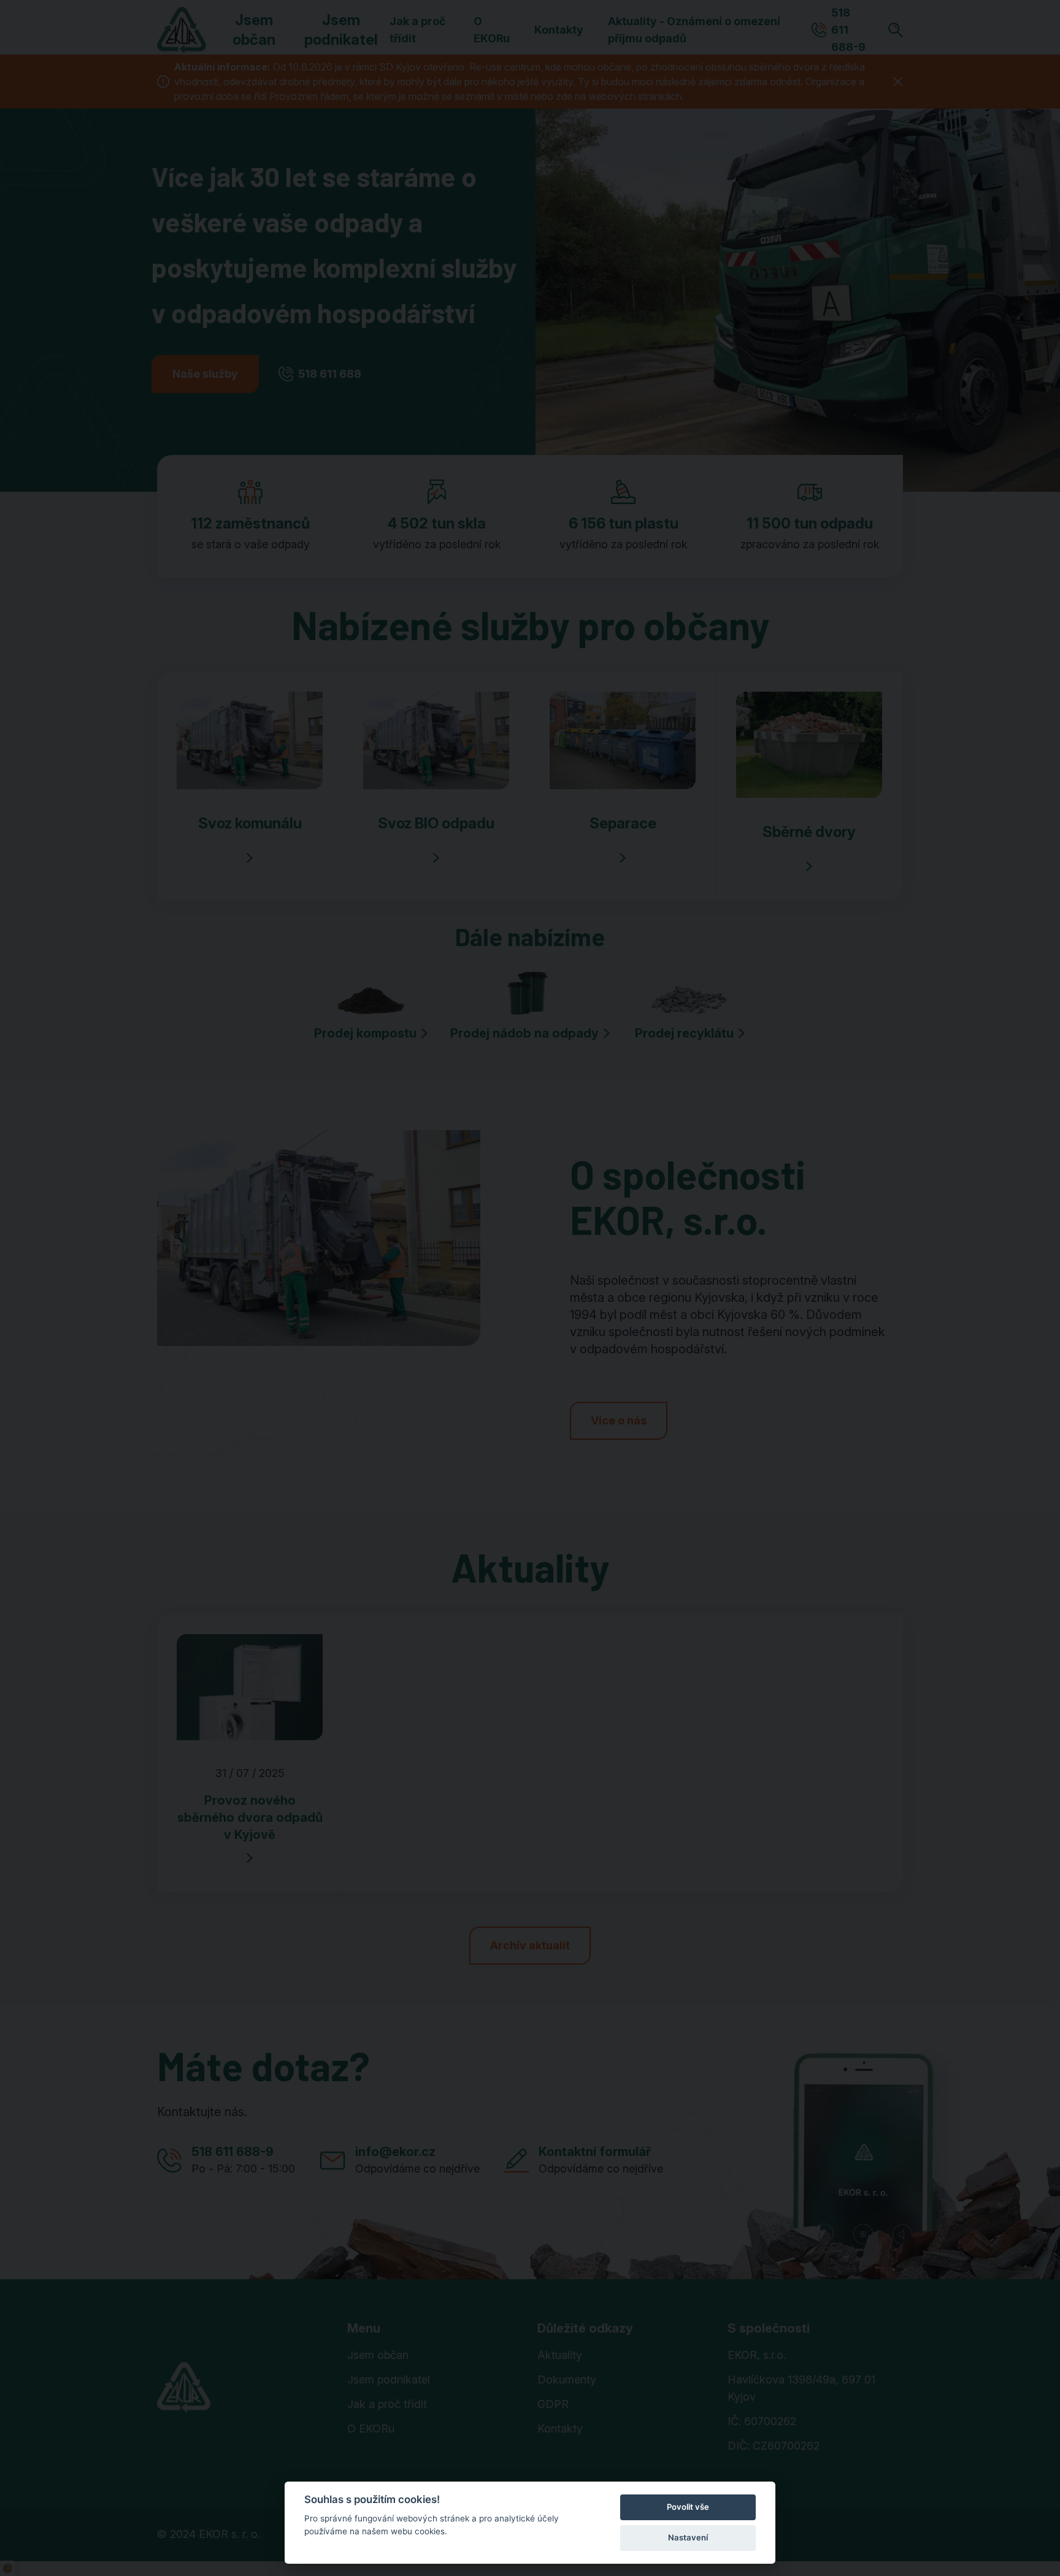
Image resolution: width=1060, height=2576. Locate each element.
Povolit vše (688, 2507)
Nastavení (688, 2537)
